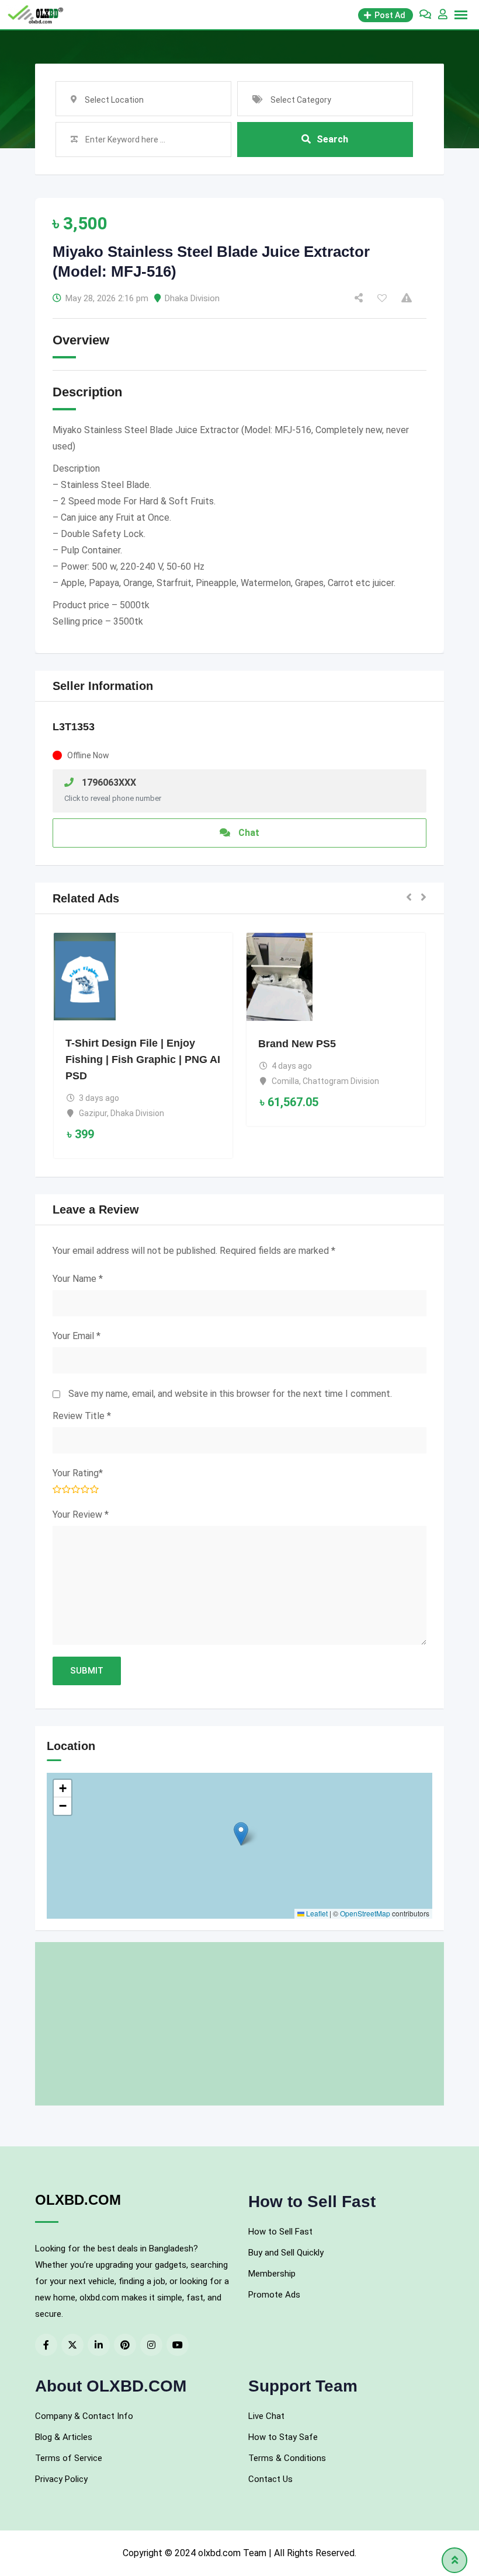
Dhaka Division (192, 298)
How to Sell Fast (280, 2232)
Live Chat (266, 2416)
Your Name (78, 1279)
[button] (409, 898)
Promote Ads (274, 2295)
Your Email (77, 1336)
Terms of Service (69, 2458)
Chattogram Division (341, 1081)
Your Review (81, 1514)
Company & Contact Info (84, 2416)
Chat (248, 833)
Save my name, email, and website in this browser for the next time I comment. (230, 1394)
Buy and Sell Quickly (286, 2253)
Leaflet (316, 1913)
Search (332, 139)
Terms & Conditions (287, 2458)
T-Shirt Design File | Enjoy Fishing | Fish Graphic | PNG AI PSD (143, 1059)
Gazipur (93, 1113)
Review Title (82, 1416)
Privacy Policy (61, 2479)
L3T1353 (74, 727)
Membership (272, 2274)
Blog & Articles (64, 2437)
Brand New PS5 (297, 1044)
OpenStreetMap (365, 1913)
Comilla (285, 1081)
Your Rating (78, 1473)
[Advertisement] (239, 2024)
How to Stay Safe (283, 2437)
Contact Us (270, 2479)
